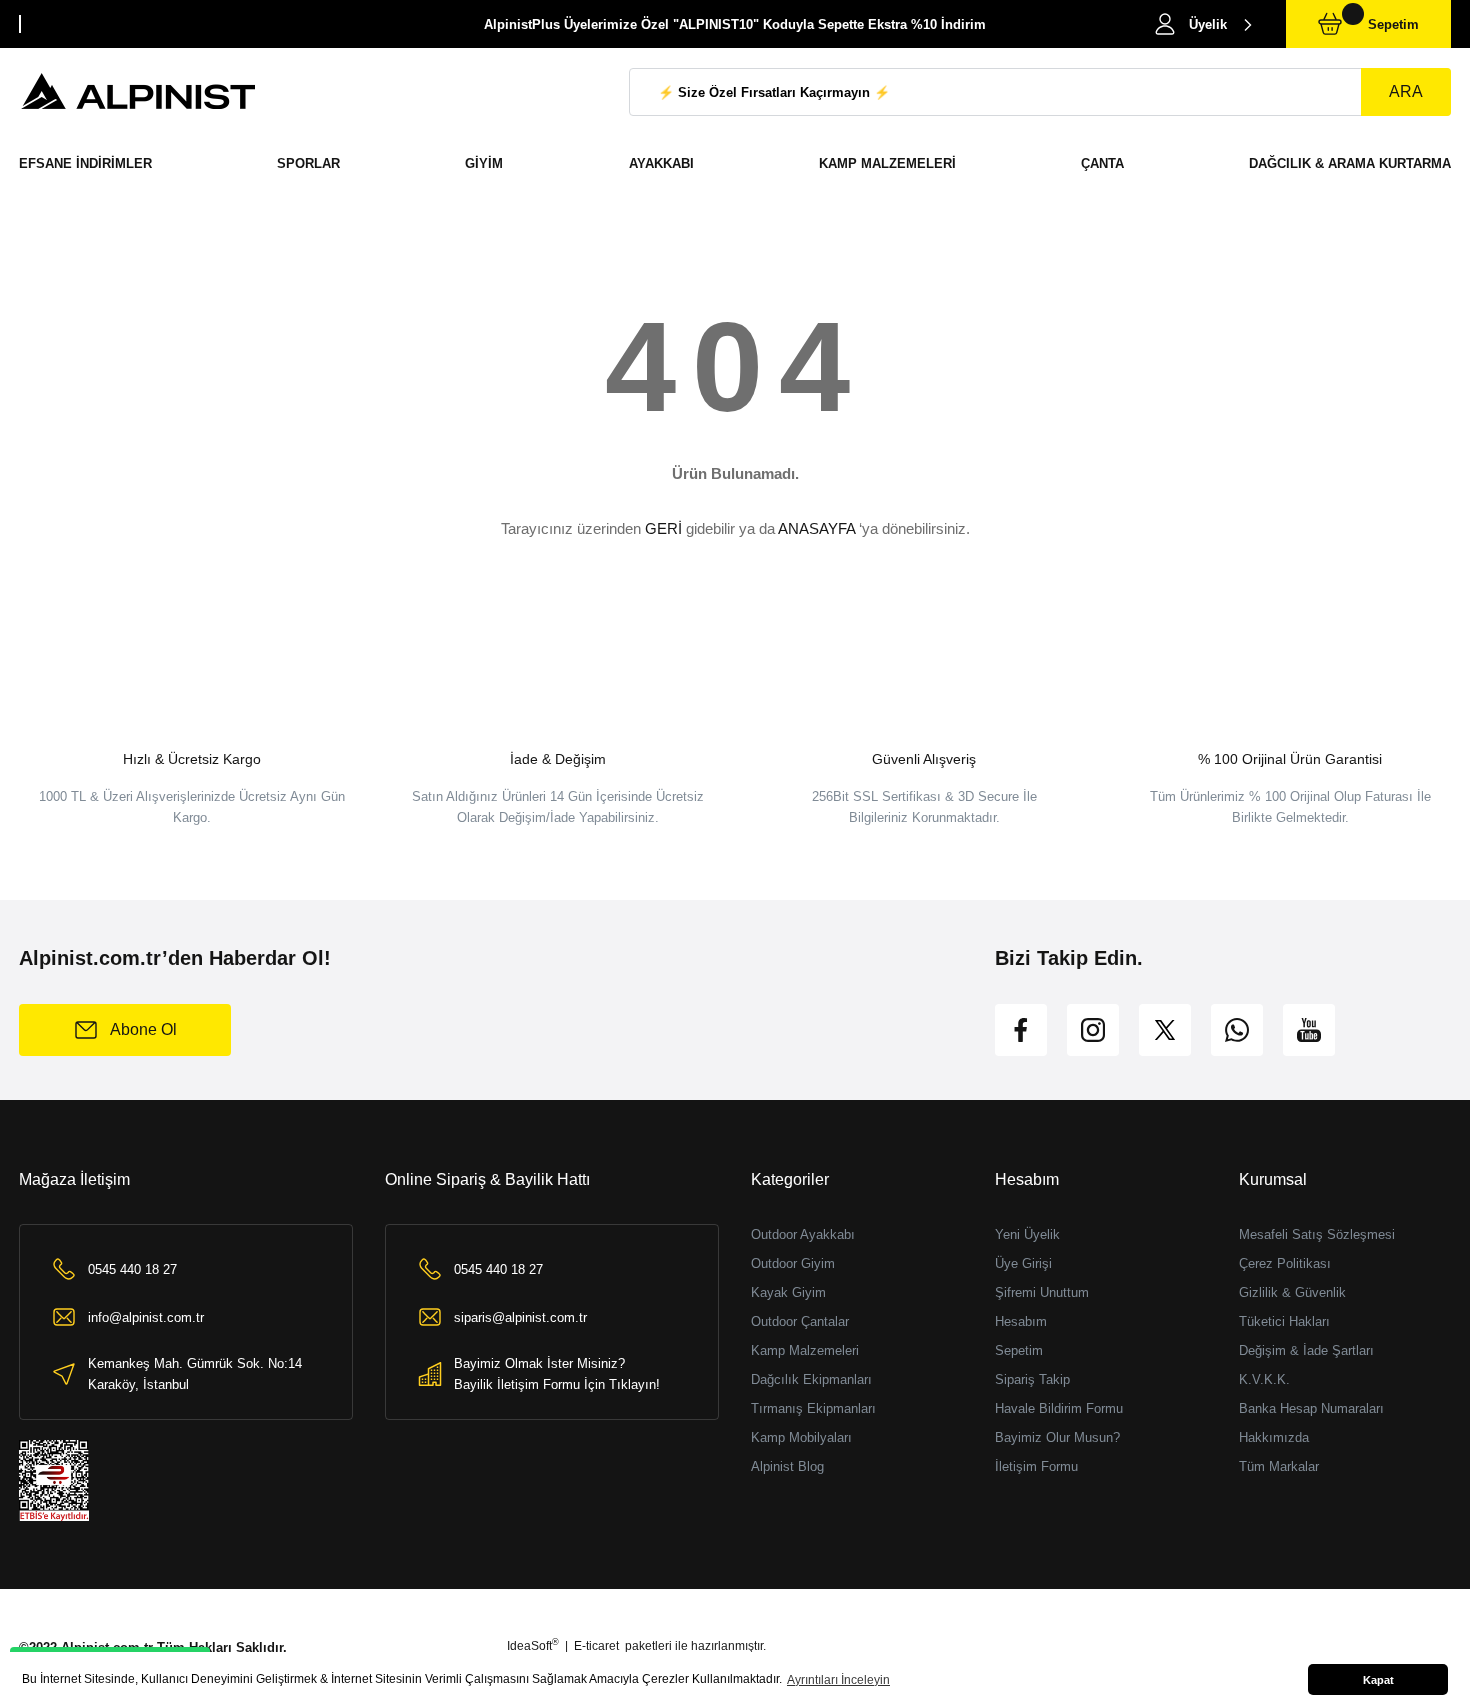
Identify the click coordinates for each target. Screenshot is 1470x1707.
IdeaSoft (533, 1646)
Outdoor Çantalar (800, 1321)
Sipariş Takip (1032, 1379)
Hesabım (1021, 1321)
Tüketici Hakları (1284, 1321)
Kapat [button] (1378, 1680)
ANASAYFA (816, 528)
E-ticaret (596, 1646)
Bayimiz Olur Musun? (1057, 1437)
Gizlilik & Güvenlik (1292, 1292)
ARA (1406, 91)
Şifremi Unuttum (1042, 1292)
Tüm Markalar (1279, 1466)
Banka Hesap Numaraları (1311, 1408)
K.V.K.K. (1264, 1379)
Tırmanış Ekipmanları (813, 1408)
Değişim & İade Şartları (1306, 1350)
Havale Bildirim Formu (1059, 1408)
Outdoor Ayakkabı (803, 1234)
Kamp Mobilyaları (801, 1437)
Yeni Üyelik (1027, 1234)
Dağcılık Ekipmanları (811, 1379)
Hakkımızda (1274, 1437)
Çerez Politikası (1285, 1263)
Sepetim (1019, 1350)
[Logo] (139, 92)
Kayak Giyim (788, 1292)
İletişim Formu (1036, 1466)
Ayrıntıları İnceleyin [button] (838, 1680)
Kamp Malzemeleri (805, 1350)
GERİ (663, 528)
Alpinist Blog (787, 1466)
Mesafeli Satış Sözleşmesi (1317, 1234)
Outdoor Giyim (793, 1263)
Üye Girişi (1023, 1263)
